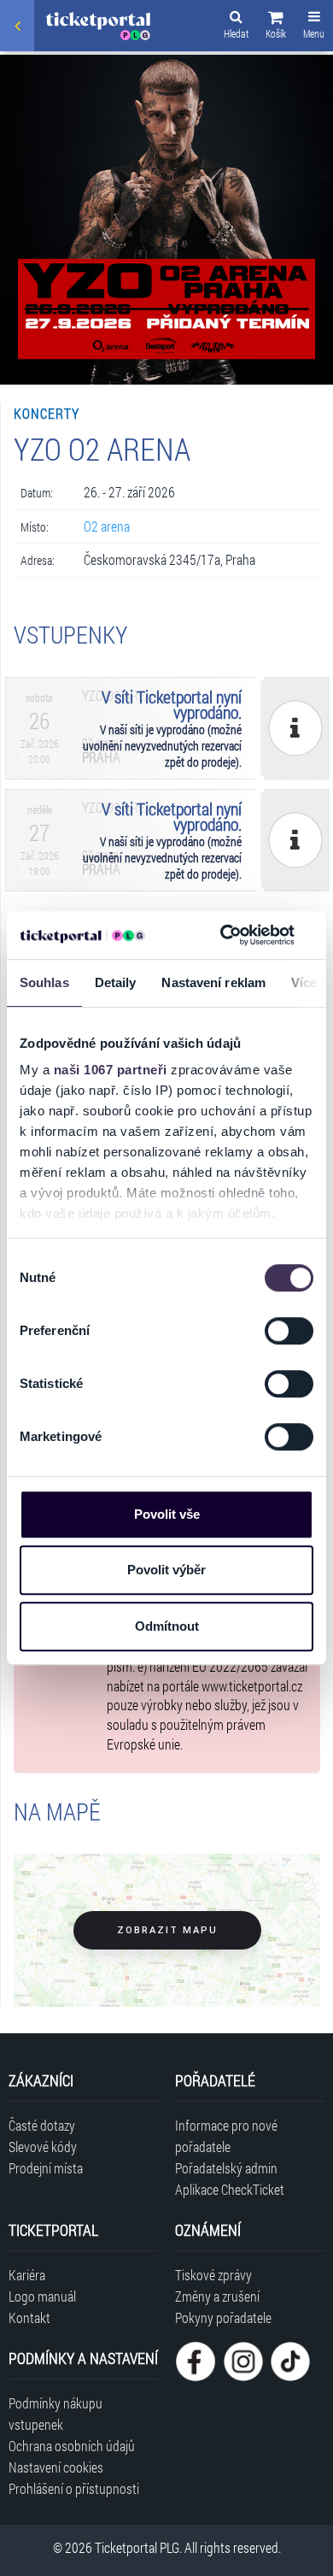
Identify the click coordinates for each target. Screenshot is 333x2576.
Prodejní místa (46, 2168)
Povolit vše (167, 1514)
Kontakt (29, 2317)
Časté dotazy (42, 2125)
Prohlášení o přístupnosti (74, 2488)
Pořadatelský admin (226, 2168)
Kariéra (27, 2275)
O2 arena (107, 526)
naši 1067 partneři (111, 1070)
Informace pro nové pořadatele (226, 2136)
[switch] (289, 1331)
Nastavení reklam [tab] (213, 982)
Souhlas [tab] (44, 982)
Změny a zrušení (217, 2296)
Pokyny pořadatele (223, 2317)
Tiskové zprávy (213, 2275)
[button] (276, 27)
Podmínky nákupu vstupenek (55, 2414)
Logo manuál (42, 2296)
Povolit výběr (166, 1570)
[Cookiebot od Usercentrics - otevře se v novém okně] (223, 935)
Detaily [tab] (116, 982)
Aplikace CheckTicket (230, 2189)
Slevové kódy (43, 2147)
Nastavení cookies (56, 2467)
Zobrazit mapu (167, 1930)
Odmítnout (167, 1626)
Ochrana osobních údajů (72, 2446)
